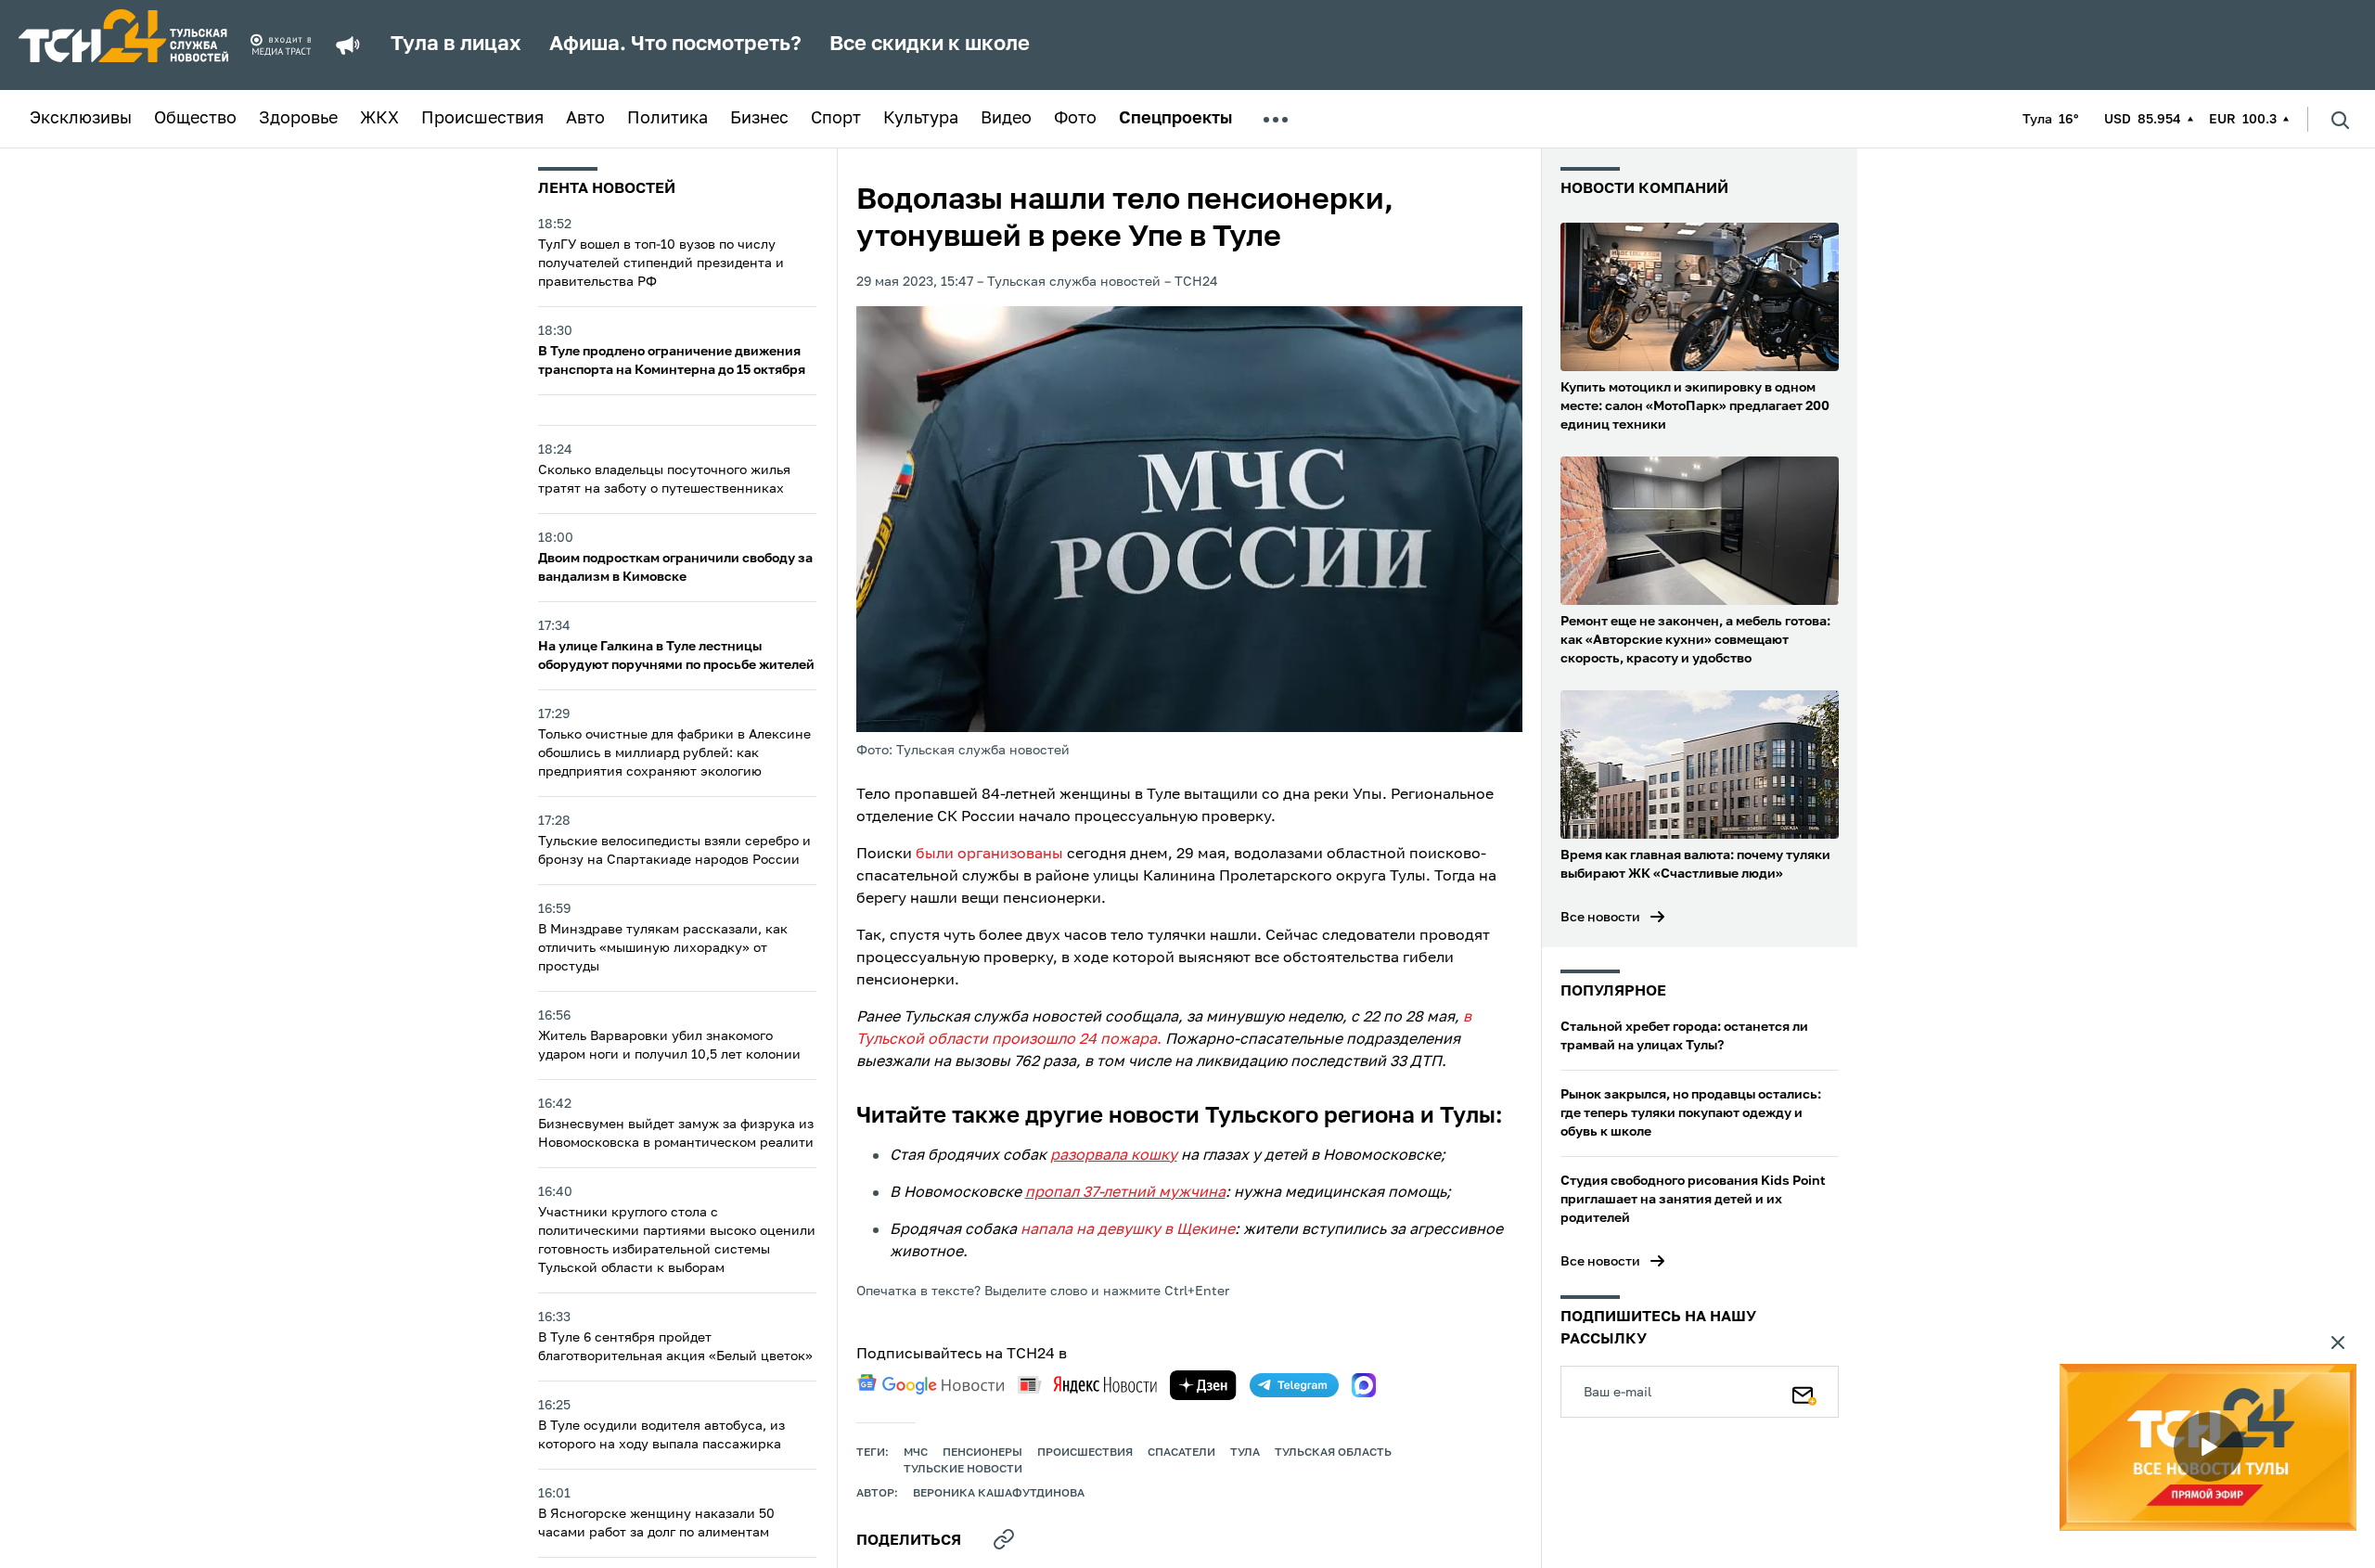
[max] (1364, 1385)
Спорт (836, 119)
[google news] (931, 1384)
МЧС (916, 1453)
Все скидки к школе (930, 45)
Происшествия (482, 119)
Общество (195, 119)
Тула (1245, 1453)
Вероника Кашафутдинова (999, 1494)
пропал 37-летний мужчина (1125, 1193)
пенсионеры (982, 1453)
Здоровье (298, 119)
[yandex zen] (1203, 1385)
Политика (668, 119)
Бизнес (759, 119)
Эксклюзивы (81, 119)
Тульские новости (963, 1470)
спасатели (1181, 1453)
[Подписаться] (1804, 1392)
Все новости (1600, 918)
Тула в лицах (456, 45)
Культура (921, 119)
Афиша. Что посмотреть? (675, 45)
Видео (1006, 119)
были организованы (989, 855)
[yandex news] (1087, 1385)
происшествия (1085, 1453)
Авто (585, 119)
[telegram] (1294, 1385)
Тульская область (1333, 1453)
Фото (1075, 119)
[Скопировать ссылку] (1004, 1539)
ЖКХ (379, 119)
